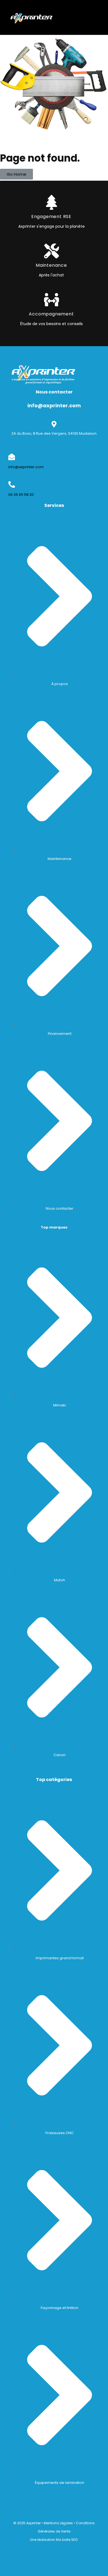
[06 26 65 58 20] (12, 484)
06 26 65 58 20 (21, 495)
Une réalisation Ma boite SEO (54, 2540)
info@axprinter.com (26, 467)
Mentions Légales (58, 2523)
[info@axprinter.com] (12, 457)
